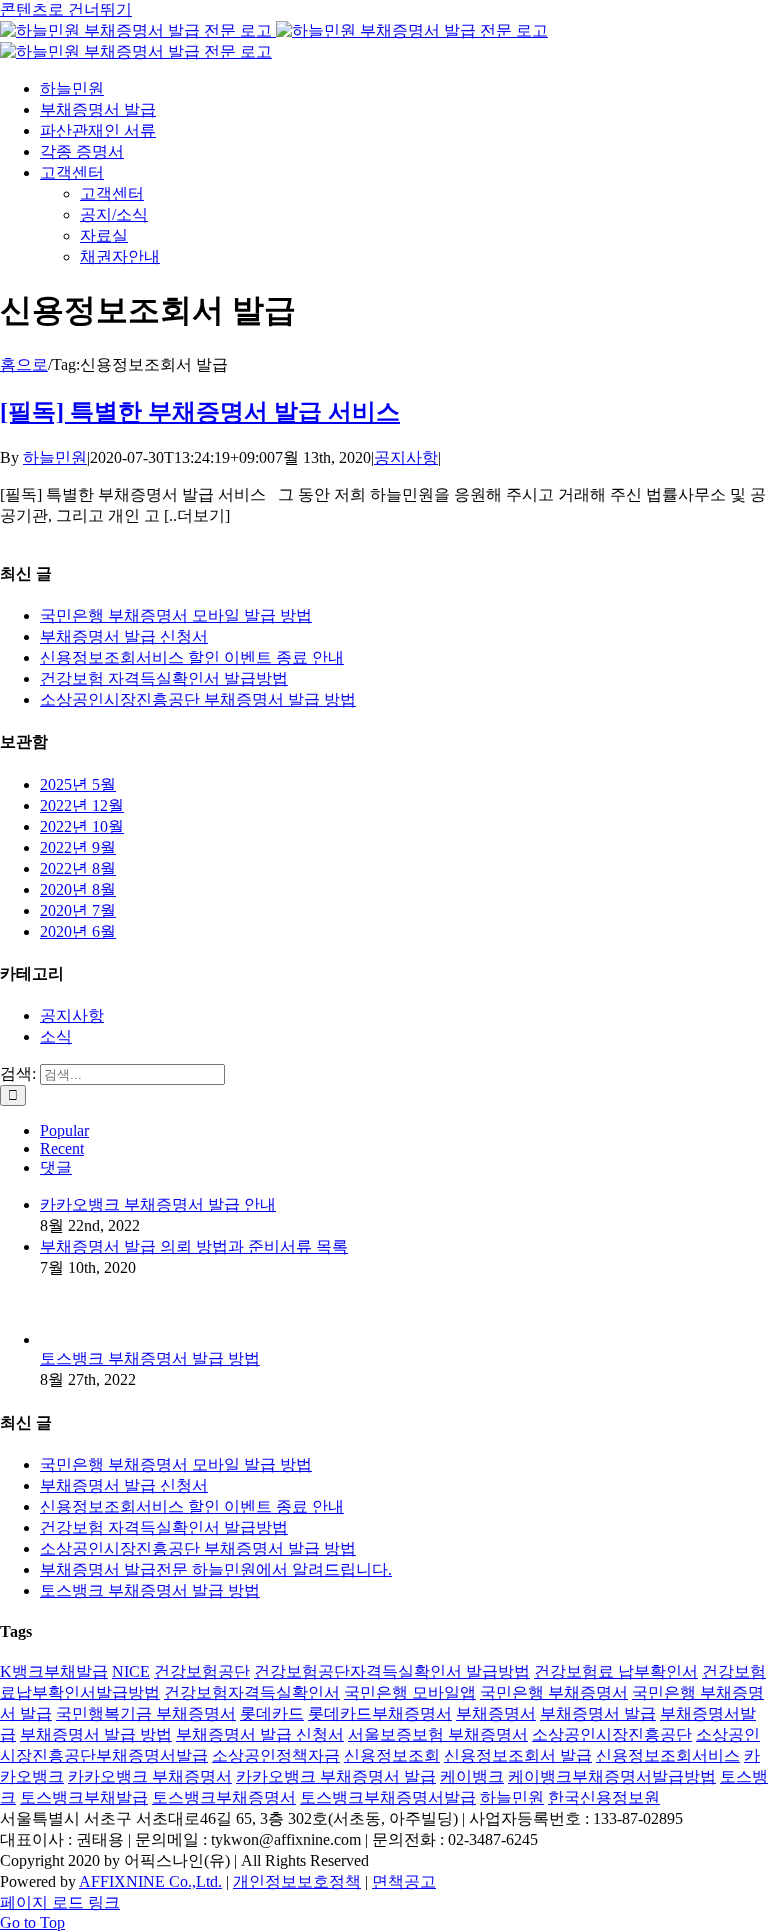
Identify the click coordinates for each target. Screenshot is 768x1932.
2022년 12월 (82, 805)
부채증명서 (496, 1713)
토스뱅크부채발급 (84, 1797)
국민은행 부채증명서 (554, 1692)
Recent (62, 1148)
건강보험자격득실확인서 (252, 1692)
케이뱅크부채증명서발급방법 (612, 1776)
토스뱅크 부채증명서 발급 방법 (150, 1358)
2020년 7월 (78, 910)
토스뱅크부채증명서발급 (388, 1797)
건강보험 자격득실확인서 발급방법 (164, 678)
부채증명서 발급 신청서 (124, 636)
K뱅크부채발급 (54, 1671)
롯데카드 (272, 1713)
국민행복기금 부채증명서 (146, 1713)
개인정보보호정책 (297, 1881)
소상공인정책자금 (276, 1755)
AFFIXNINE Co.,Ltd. (150, 1881)
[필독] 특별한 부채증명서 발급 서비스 (200, 412)
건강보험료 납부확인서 (616, 1671)
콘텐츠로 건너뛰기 (66, 9)
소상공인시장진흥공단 (612, 1734)
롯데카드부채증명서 (380, 1713)
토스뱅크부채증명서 (224, 1797)
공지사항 (406, 457)
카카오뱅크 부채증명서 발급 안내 (158, 1204)
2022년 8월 (78, 868)
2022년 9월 (78, 847)
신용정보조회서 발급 (518, 1755)
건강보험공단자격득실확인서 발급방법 (392, 1671)
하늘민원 (55, 457)
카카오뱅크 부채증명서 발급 (336, 1776)
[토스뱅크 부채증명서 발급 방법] (73, 1339)
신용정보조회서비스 (668, 1755)
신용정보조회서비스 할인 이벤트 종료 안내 (192, 657)
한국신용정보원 (604, 1797)
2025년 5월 (78, 784)
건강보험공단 (202, 1671)
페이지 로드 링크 (60, 1902)
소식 (56, 1036)
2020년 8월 (78, 889)
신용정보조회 (392, 1755)
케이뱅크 (472, 1776)
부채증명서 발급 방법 (96, 1734)
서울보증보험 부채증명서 (438, 1734)
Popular (64, 1130)
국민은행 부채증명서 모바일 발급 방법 (176, 615)
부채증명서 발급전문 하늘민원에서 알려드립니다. (216, 1569)
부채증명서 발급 (598, 1713)
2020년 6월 (78, 931)
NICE (131, 1671)
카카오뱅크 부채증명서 (150, 1776)
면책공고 (404, 1881)
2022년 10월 (82, 826)
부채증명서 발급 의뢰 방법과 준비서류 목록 (194, 1246)
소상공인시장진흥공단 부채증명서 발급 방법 (198, 699)
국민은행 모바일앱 (410, 1692)
